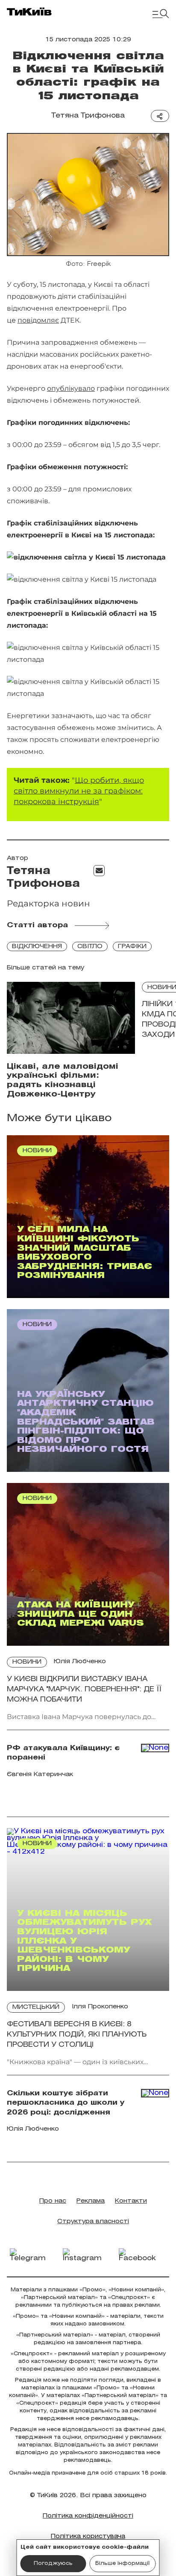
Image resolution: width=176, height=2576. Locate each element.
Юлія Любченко (80, 1662)
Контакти (131, 2201)
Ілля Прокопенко (100, 2007)
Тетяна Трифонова (88, 116)
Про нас (53, 2201)
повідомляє (38, 320)
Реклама (91, 2201)
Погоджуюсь (53, 2563)
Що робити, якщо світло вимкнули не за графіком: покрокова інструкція (79, 791)
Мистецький (36, 2007)
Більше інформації (122, 2563)
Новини (27, 1662)
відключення (37, 947)
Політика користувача (88, 2537)
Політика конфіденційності (88, 2516)
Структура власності (93, 2222)
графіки (132, 947)
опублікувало (71, 388)
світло (90, 947)
